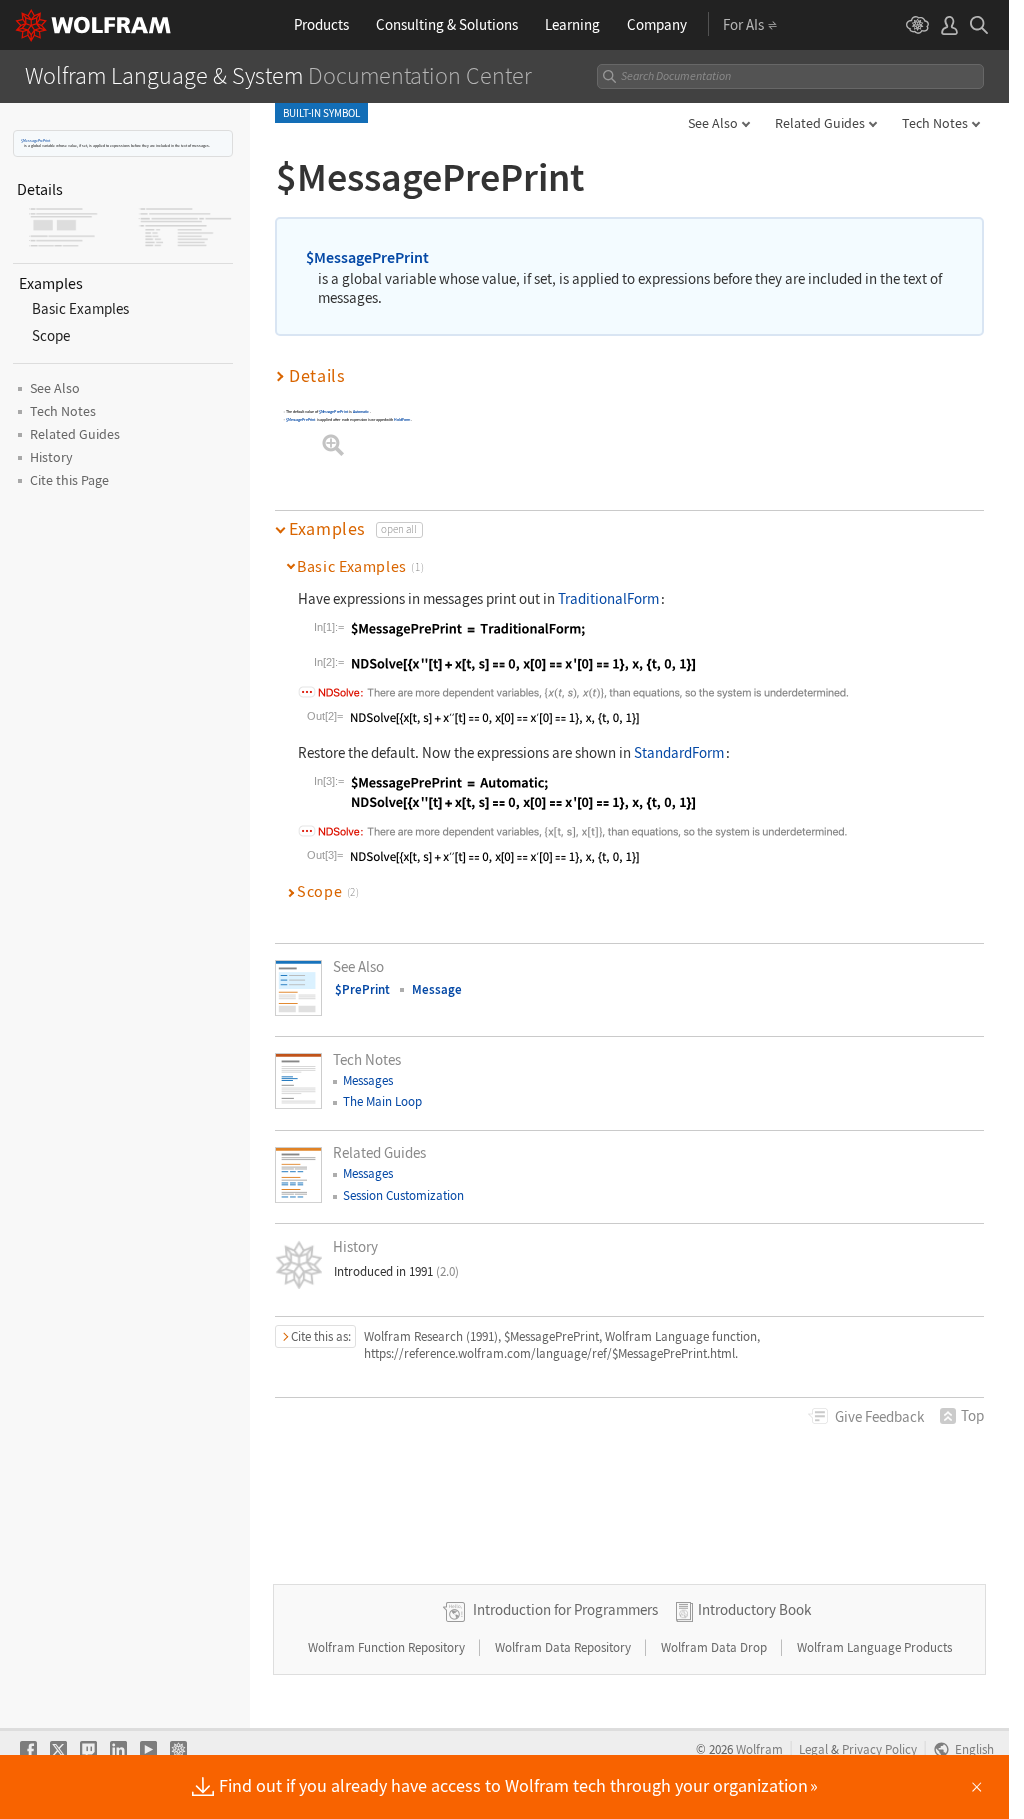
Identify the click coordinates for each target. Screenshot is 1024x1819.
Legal (813, 1749)
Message (437, 989)
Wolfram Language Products (874, 1647)
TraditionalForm (608, 598)
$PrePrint (362, 989)
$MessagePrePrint (35, 140)
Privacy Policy (879, 1749)
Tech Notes (935, 123)
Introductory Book (754, 1609)
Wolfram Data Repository (564, 1647)
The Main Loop (382, 1101)
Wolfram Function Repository (388, 1647)
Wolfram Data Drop (715, 1647)
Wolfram (759, 1749)
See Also (713, 123)
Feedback (879, 1416)
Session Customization (403, 1195)
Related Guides (820, 123)
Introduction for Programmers (565, 1609)
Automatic (361, 412)
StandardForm (679, 752)
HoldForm (402, 419)
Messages (368, 1080)
